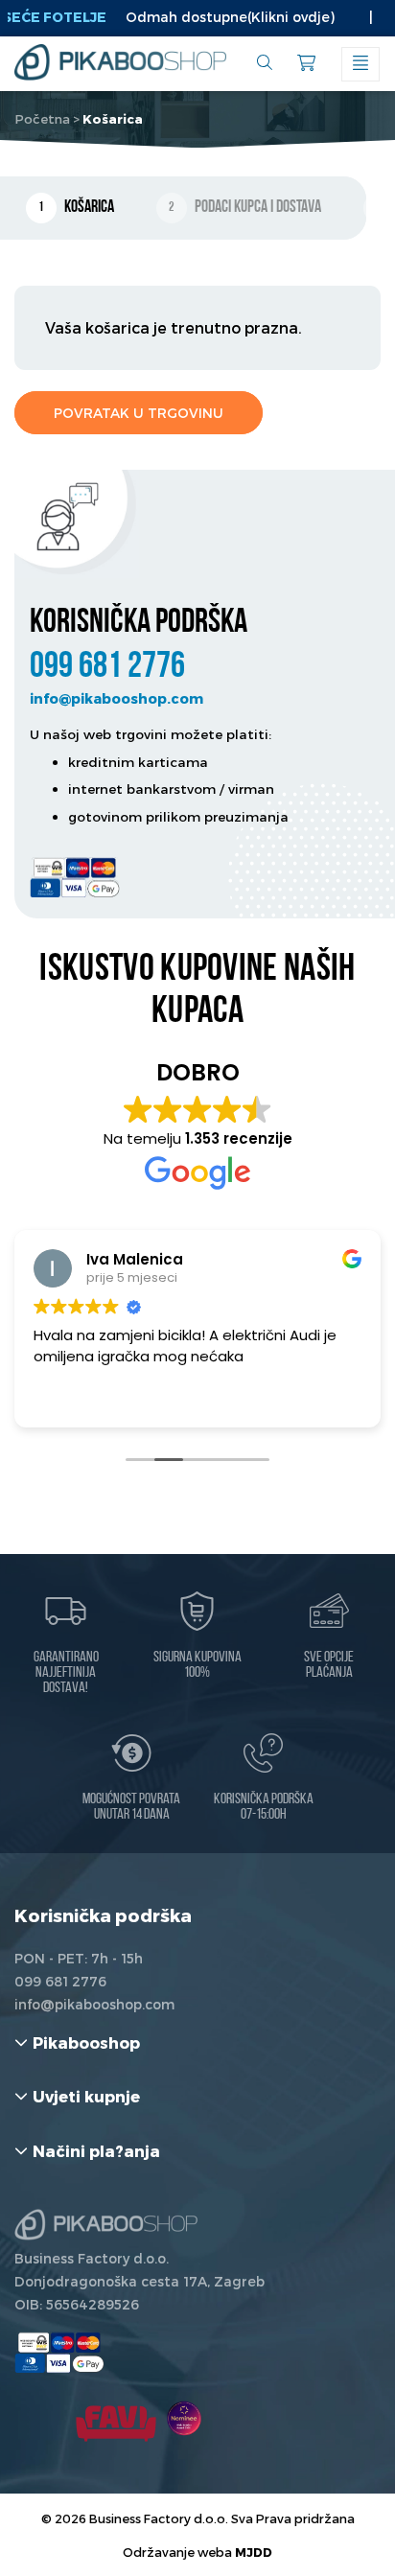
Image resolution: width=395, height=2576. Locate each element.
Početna (42, 119)
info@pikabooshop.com (116, 698)
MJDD (254, 2552)
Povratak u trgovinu (139, 413)
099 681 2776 (107, 668)
